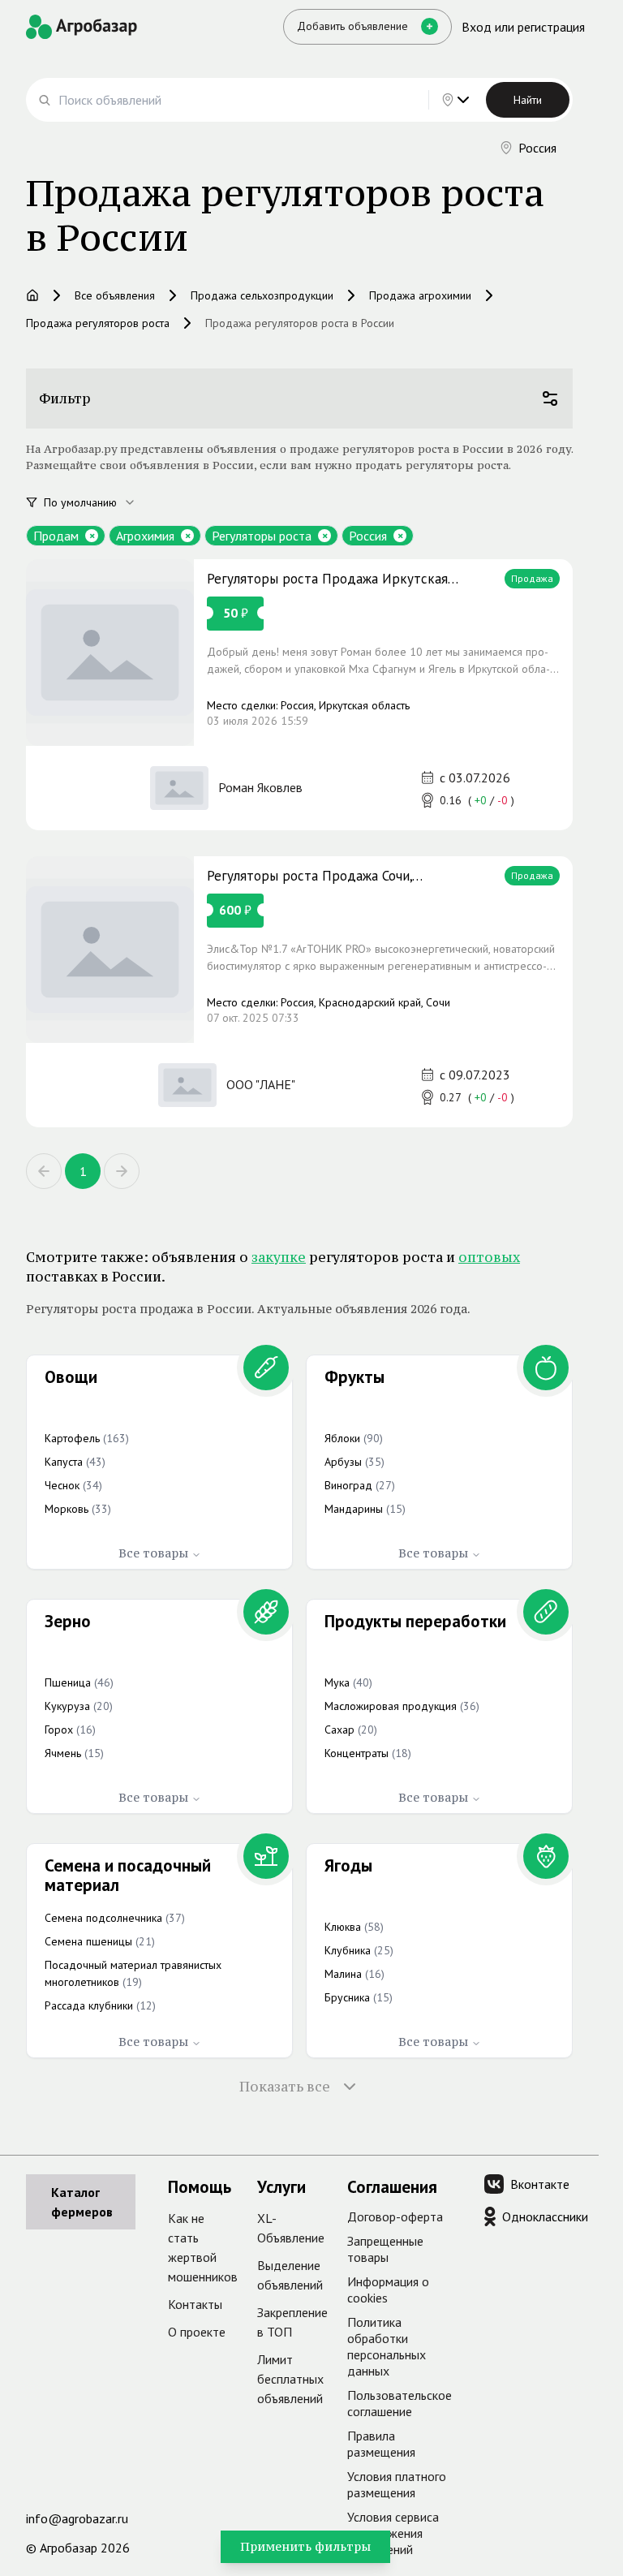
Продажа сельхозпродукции (262, 295)
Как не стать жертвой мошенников (203, 2247)
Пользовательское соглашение (400, 2403)
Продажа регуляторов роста (98, 323)
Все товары (153, 1553)
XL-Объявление (291, 2228)
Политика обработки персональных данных (387, 2346)
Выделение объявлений (290, 2275)
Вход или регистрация (523, 27)
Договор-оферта (395, 2216)
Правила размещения (381, 2444)
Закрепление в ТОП (292, 2322)
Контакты (195, 2304)
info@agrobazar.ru (77, 2518)
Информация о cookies (388, 2290)
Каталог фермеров (82, 2202)
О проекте (197, 2332)
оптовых (489, 1257)
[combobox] (99, 502)
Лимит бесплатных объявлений (290, 2379)
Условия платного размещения (397, 2484)
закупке (279, 1257)
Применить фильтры (305, 2546)
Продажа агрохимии (420, 295)
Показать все (285, 2087)
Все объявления (115, 295)
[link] (299, 695)
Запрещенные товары (385, 2249)
